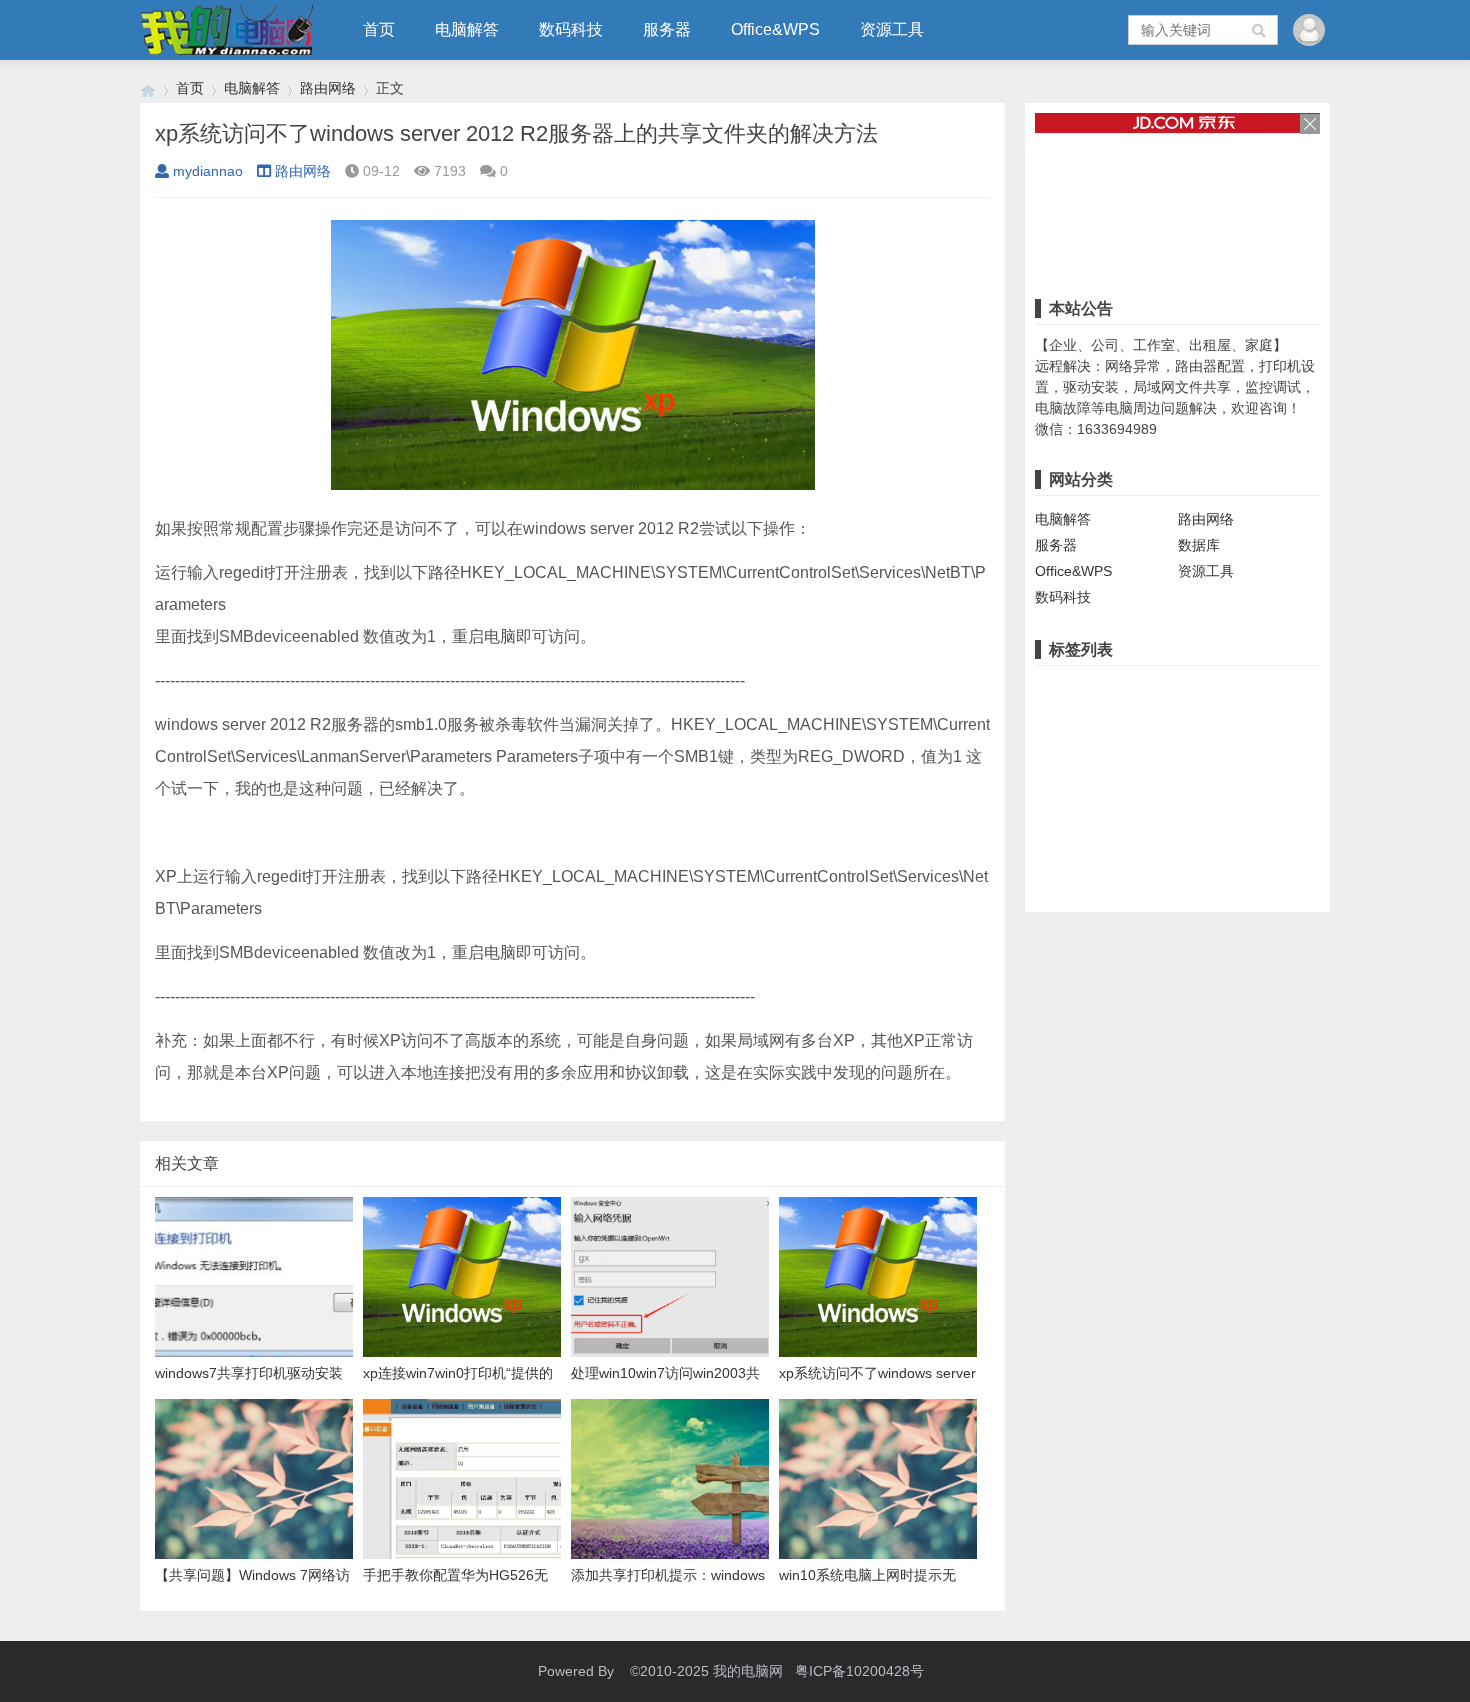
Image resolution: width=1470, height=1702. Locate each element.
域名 (1219, 782)
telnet (1057, 844)
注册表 (1104, 720)
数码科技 (571, 29)
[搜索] (1260, 30)
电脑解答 (467, 29)
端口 (1054, 720)
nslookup (1117, 782)
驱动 (1138, 751)
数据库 (1199, 545)
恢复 (1143, 844)
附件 (1297, 813)
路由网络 (328, 88)
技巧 (1145, 813)
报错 (1254, 689)
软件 (1225, 720)
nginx (1057, 782)
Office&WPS (775, 29)
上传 (1254, 813)
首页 (379, 29)
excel (1056, 813)
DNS (1175, 782)
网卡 (1181, 751)
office (1265, 782)
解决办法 (1281, 751)
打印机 (1161, 689)
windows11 (1074, 751)
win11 (1301, 689)
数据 (1186, 844)
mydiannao (208, 171)
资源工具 (892, 29)
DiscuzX (1199, 813)
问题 (1224, 751)
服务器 (667, 29)
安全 (1102, 813)
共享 (1054, 689)
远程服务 (1168, 720)
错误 (1211, 689)
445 (1102, 844)
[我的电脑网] (148, 88)
